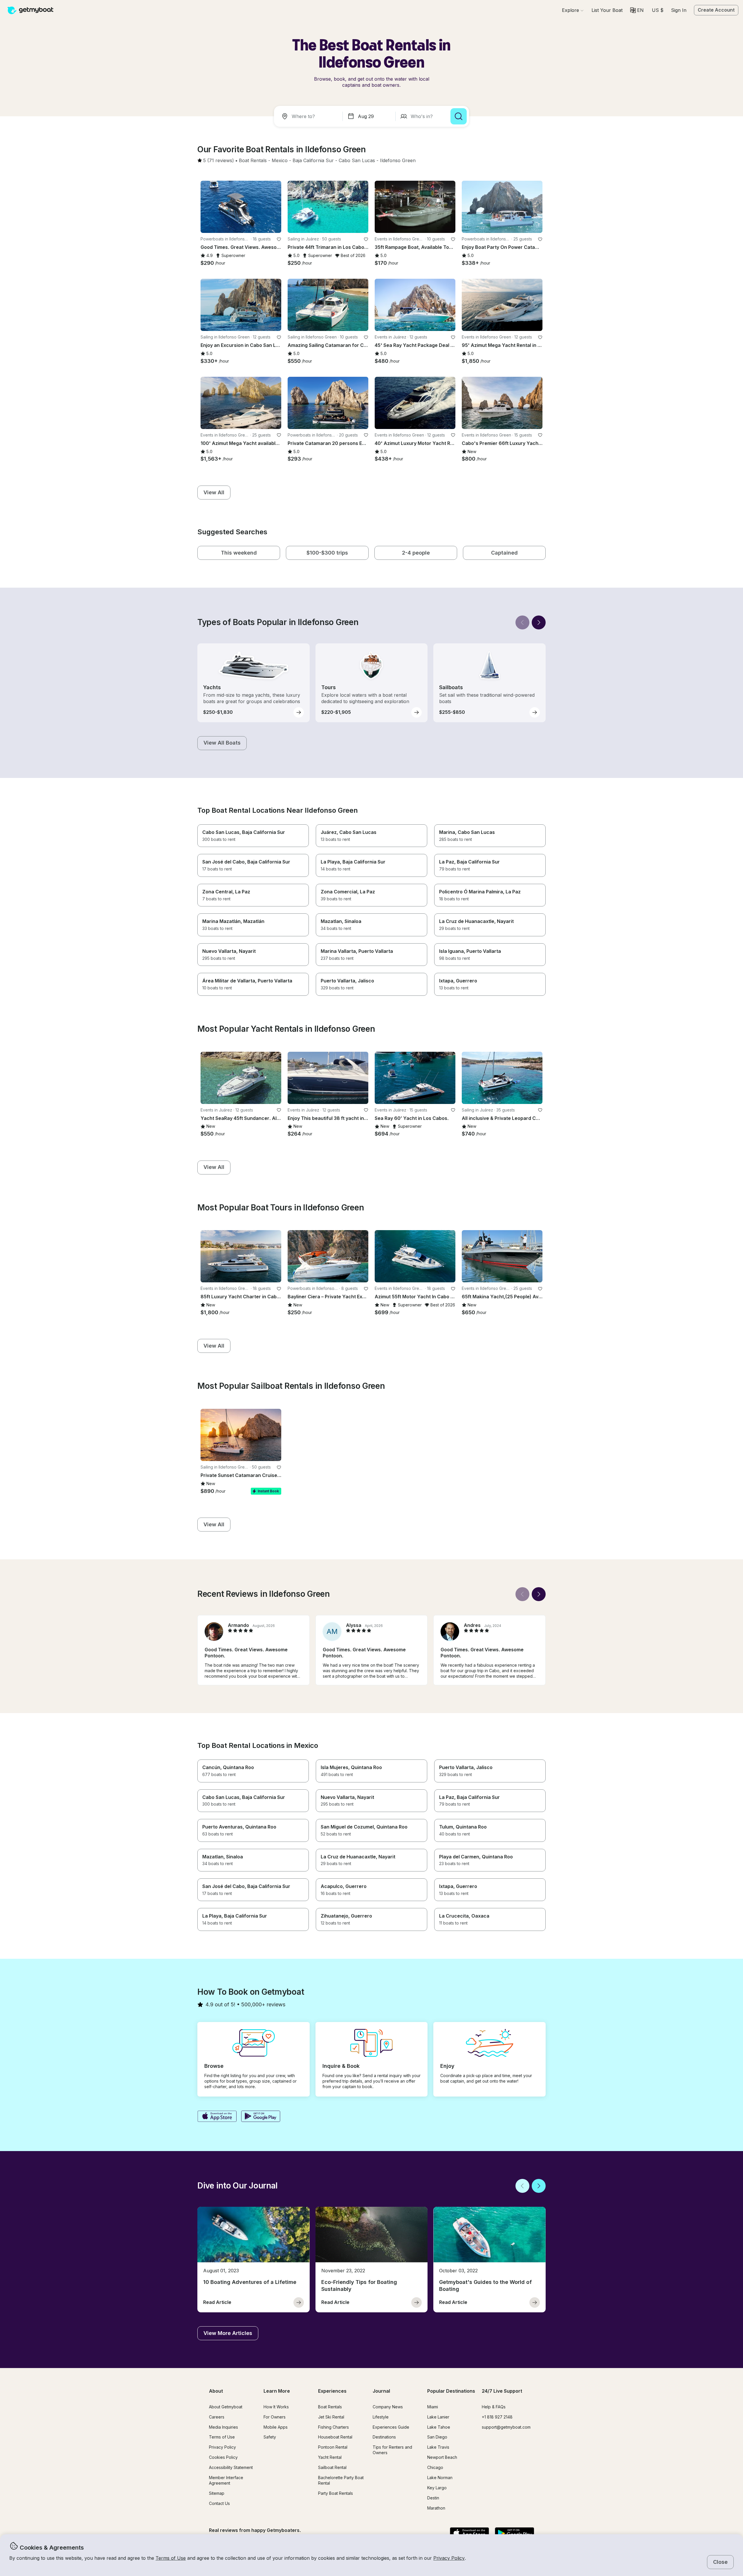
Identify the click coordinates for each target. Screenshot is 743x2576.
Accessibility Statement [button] (231, 2467)
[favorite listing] (279, 239)
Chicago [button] (435, 2467)
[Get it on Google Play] (261, 2117)
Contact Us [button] (219, 2503)
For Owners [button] (275, 2417)
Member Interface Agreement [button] (226, 2480)
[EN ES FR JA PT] (637, 10)
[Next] (539, 622)
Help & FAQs (494, 2407)
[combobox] (309, 116)
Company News (388, 2407)
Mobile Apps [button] (276, 2427)
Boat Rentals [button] (330, 2407)
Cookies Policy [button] (223, 2457)
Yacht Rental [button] (330, 2457)
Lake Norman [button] (440, 2478)
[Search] (459, 116)
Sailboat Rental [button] (332, 2467)
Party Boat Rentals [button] (336, 2493)
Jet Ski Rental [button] (331, 2417)
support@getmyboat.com (506, 2427)
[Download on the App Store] (217, 2117)
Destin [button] (433, 2498)
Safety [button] (270, 2437)
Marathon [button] (436, 2508)
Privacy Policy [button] (449, 2558)
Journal (381, 2391)
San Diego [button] (437, 2437)
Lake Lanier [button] (438, 2417)
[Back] (522, 622)
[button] (607, 10)
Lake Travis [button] (438, 2447)
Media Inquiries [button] (223, 2427)
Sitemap (217, 2493)
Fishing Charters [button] (333, 2427)
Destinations (384, 2437)
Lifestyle (381, 2417)
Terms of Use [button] (171, 2558)
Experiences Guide (391, 2427)
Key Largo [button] (437, 2488)
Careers (217, 2417)
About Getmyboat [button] (226, 2407)
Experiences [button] (332, 2391)
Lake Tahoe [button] (439, 2427)
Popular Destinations (451, 2391)
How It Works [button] (276, 2407)
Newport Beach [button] (442, 2457)
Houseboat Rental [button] (335, 2437)
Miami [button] (433, 2407)
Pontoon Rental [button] (333, 2447)
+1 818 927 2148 (497, 2417)
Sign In (679, 10)
